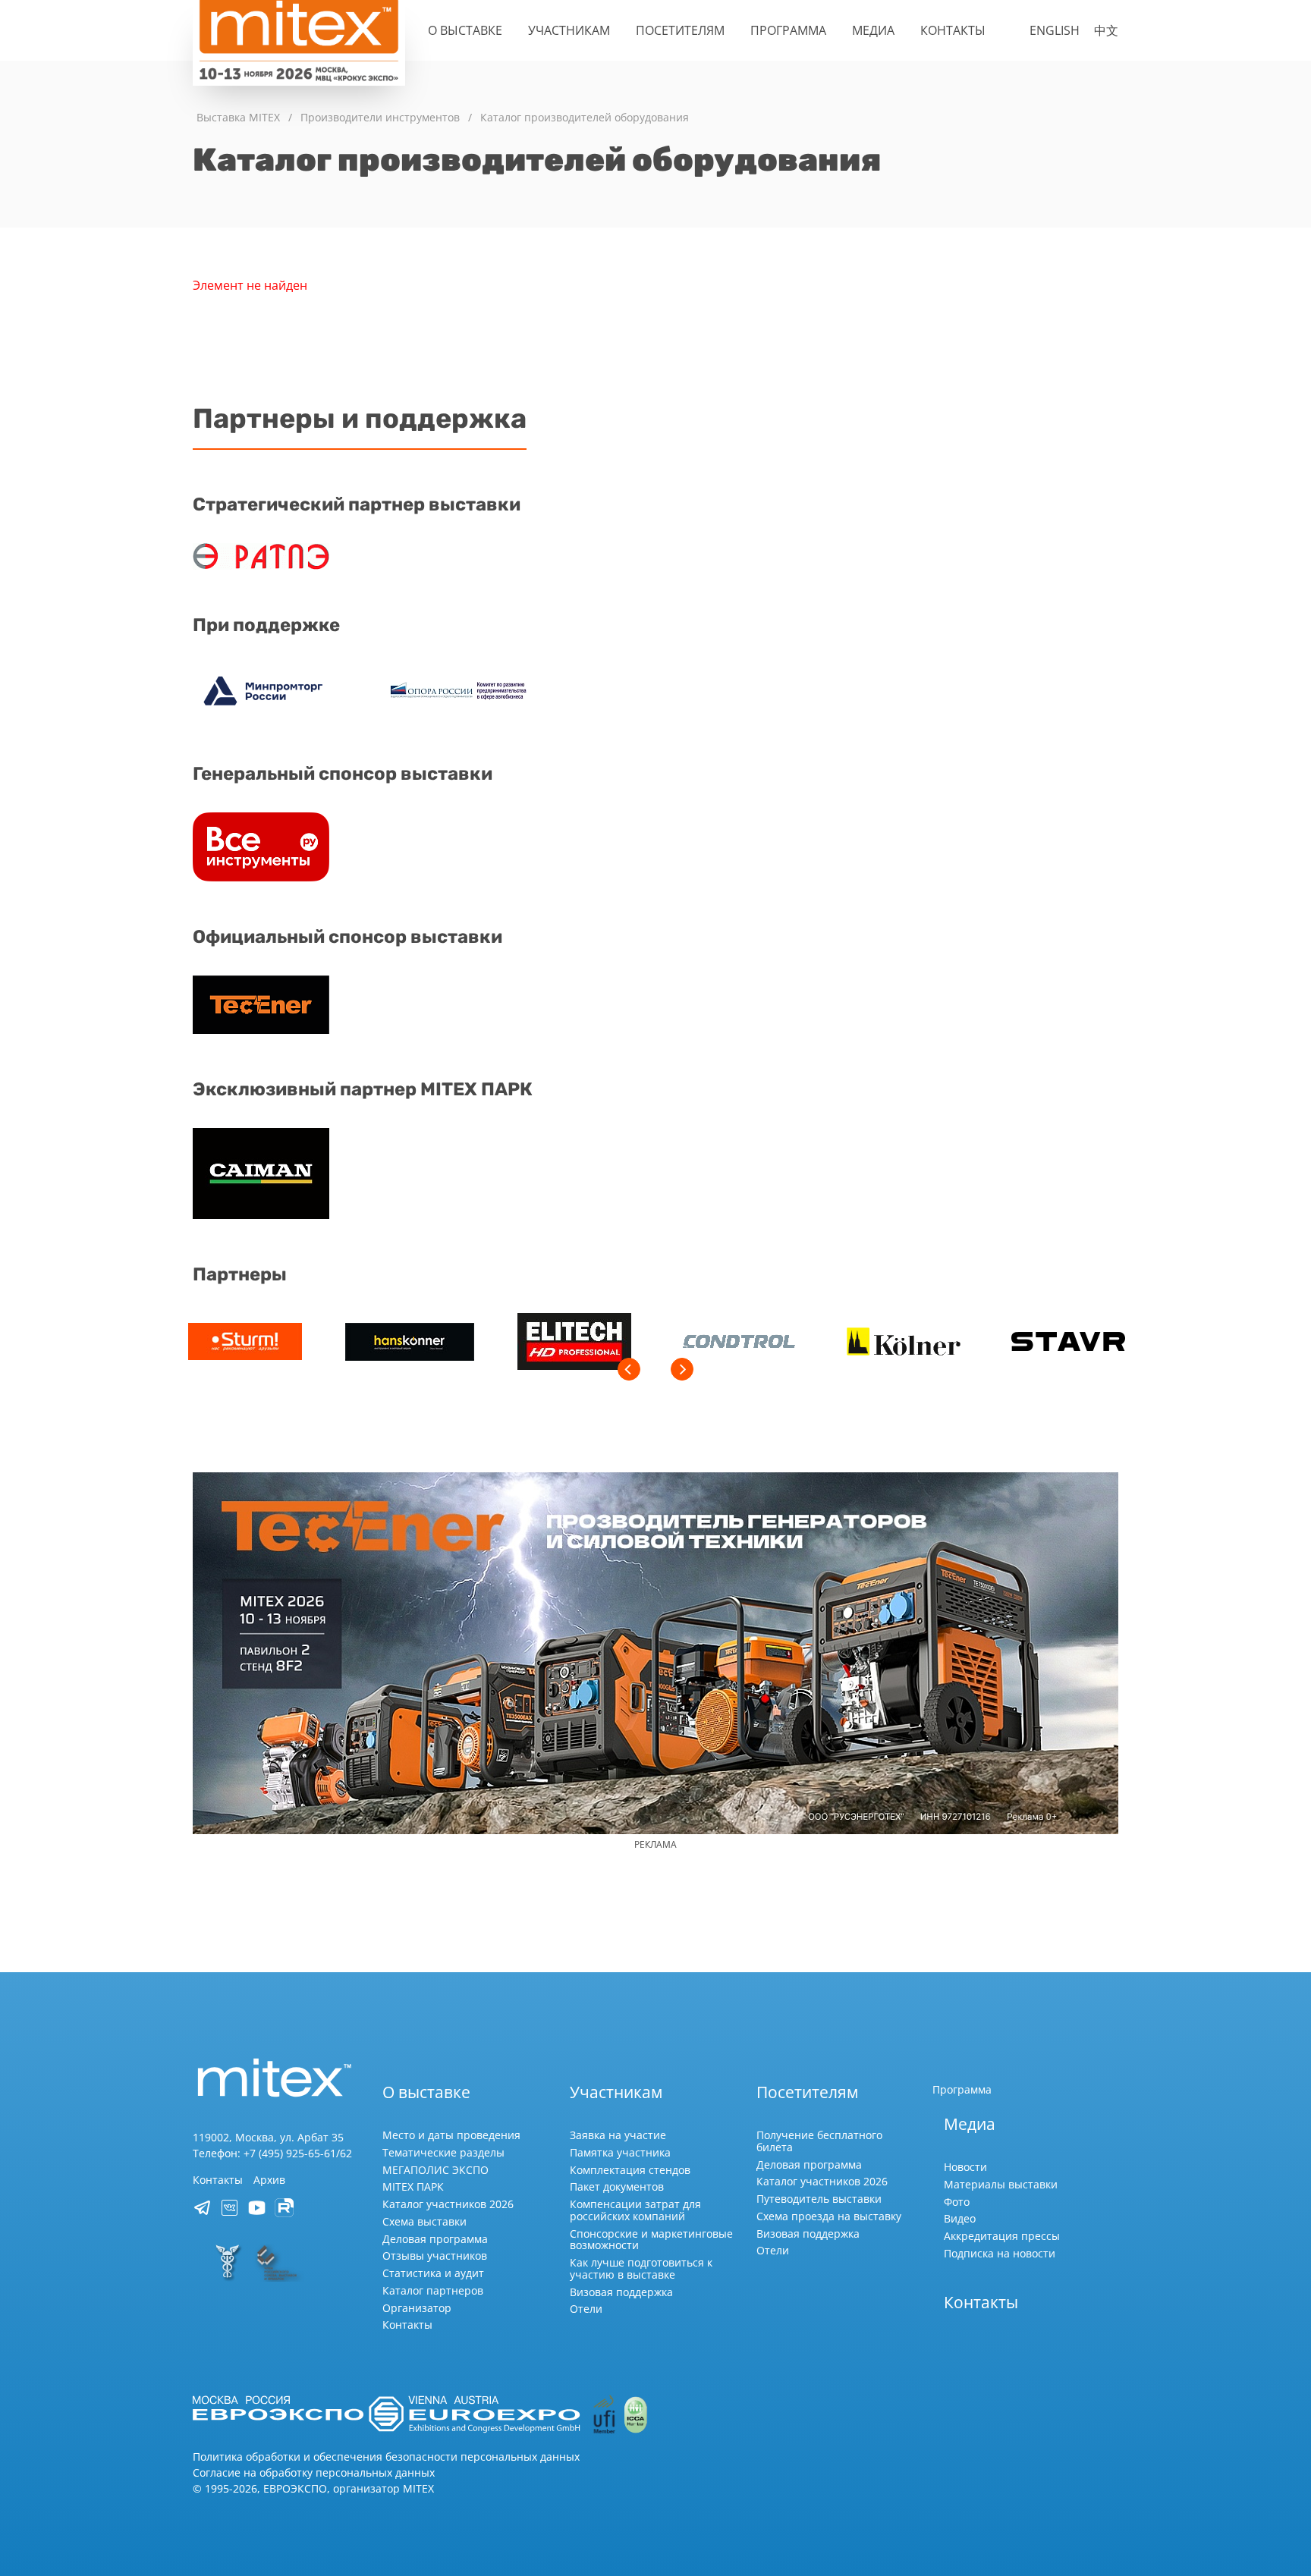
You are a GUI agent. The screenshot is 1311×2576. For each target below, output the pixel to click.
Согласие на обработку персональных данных (314, 2472)
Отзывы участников (435, 2256)
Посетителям (680, 30)
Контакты (953, 30)
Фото (957, 2202)
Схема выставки (424, 2221)
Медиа (873, 30)
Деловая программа (435, 2239)
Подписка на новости (1000, 2253)
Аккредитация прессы (1002, 2236)
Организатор (417, 2308)
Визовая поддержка (621, 2292)
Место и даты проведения (451, 2135)
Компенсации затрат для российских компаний (635, 2210)
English (1055, 30)
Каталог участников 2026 (448, 2204)
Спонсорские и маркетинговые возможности (651, 2240)
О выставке (465, 30)
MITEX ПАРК (413, 2186)
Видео (960, 2218)
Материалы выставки (1001, 2184)
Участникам (569, 30)
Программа (788, 30)
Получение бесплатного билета (819, 2141)
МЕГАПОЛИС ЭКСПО (435, 2170)
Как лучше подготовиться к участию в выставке (641, 2268)
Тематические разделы (443, 2152)
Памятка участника (620, 2152)
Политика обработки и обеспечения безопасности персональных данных (386, 2457)
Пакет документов (617, 2186)
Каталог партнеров (433, 2290)
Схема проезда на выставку (829, 2216)
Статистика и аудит (433, 2273)
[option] (245, 1344)
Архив (269, 2180)
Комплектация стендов (630, 2170)
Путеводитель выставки (819, 2199)
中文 (1106, 30)
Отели (586, 2309)
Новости (965, 2167)
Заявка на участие (618, 2135)
